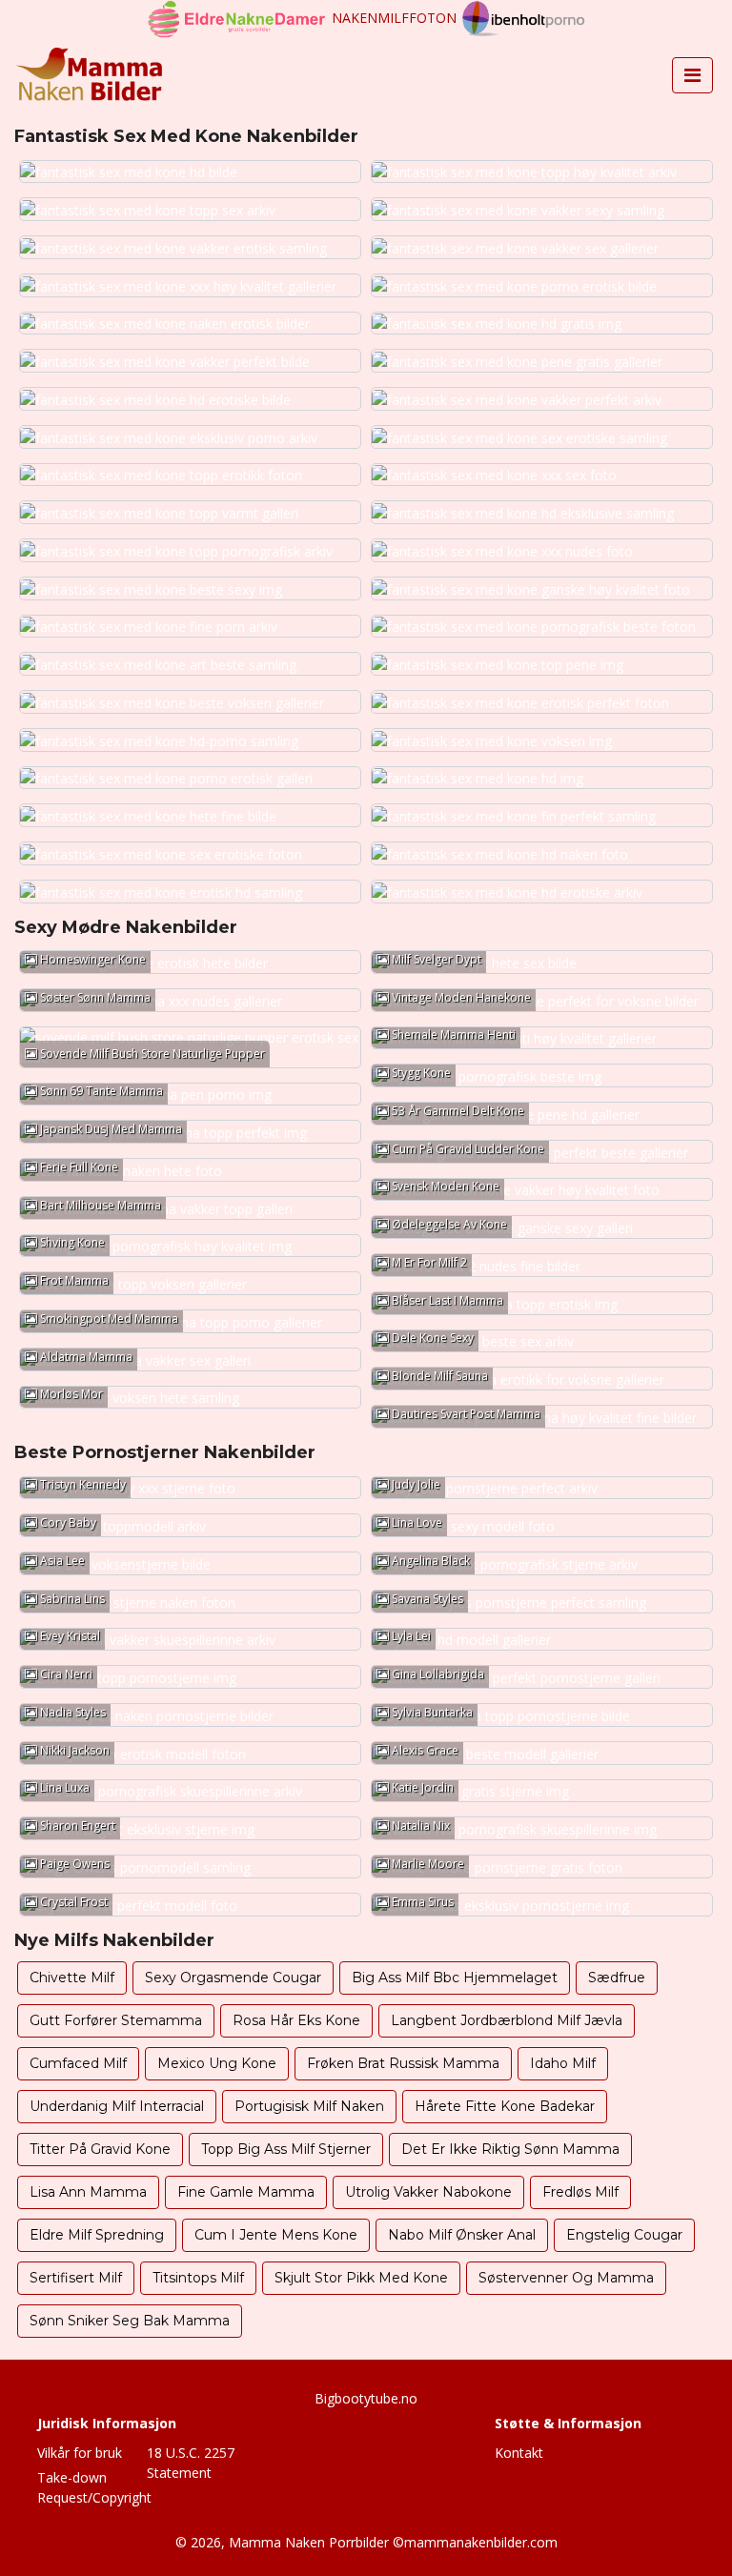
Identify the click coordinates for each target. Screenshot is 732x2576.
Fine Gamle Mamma (246, 2192)
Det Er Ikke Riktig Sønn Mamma (510, 2149)
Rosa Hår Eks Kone (296, 2020)
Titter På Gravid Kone (100, 2149)
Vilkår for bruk (80, 2453)
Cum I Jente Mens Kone (276, 2235)
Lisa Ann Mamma (88, 2192)
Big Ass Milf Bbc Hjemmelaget (455, 1978)
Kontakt (519, 2453)
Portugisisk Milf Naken (309, 2106)
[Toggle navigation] (692, 75)
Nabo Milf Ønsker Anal (462, 2235)
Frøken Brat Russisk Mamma (403, 2063)
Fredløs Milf (580, 2192)
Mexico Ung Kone (217, 2063)
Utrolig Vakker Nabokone (428, 2192)
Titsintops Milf (198, 2278)
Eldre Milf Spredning (97, 2235)
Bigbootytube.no (366, 2398)
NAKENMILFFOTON (394, 18)
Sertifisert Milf (76, 2278)
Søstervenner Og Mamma (566, 2278)
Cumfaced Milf (78, 2063)
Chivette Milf (72, 1978)
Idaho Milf (563, 2063)
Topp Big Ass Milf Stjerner (286, 2149)
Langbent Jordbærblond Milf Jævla (507, 2020)
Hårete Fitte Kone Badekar (505, 2106)
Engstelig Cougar (624, 2235)
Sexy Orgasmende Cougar (233, 1978)
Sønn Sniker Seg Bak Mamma (130, 2321)
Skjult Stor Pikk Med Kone (361, 2278)
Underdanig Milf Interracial (117, 2106)
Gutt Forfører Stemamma (116, 2020)
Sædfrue (617, 1978)
